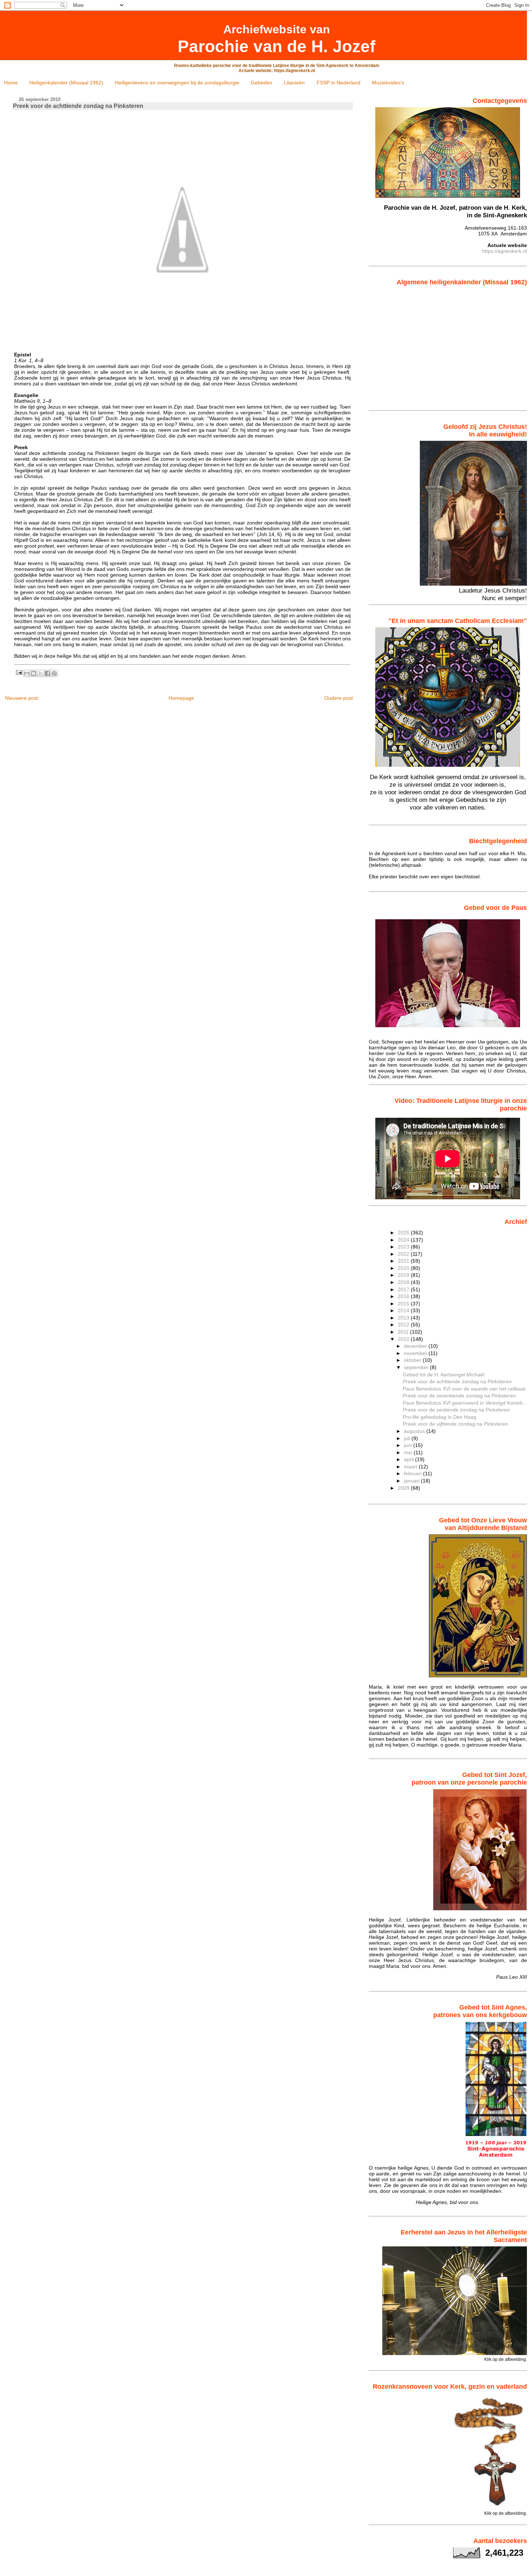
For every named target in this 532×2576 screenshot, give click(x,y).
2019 (404, 1275)
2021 (404, 1261)
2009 (404, 1488)
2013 (404, 1318)
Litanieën (294, 83)
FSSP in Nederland (339, 83)
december (416, 1346)
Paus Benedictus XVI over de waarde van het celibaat (464, 1389)
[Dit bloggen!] (34, 673)
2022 (404, 1254)
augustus (415, 1431)
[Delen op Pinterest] (54, 673)
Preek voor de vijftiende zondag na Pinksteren (455, 1424)
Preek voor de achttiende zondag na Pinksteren (457, 1381)
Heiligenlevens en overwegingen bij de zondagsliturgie (177, 83)
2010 (404, 1339)
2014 (404, 1310)
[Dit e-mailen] (27, 673)
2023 (404, 1247)
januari (412, 1481)
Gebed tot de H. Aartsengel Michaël (444, 1375)
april (409, 1459)
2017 (404, 1289)
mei (409, 1452)
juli (408, 1438)
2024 (404, 1240)
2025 (404, 1233)
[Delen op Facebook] (47, 673)
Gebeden (261, 83)
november (416, 1353)
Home (11, 83)
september (417, 1367)
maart (411, 1467)
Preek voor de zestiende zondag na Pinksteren (456, 1410)
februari (413, 1473)
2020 (404, 1268)
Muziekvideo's (388, 83)
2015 (404, 1304)
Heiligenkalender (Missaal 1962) (66, 83)
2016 (404, 1296)
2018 (404, 1282)
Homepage (181, 698)
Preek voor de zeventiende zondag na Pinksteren (459, 1396)
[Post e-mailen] (19, 672)
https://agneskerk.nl (504, 251)
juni (409, 1445)
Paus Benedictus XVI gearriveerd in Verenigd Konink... (465, 1403)
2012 (404, 1325)
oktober (413, 1360)
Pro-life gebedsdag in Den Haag (440, 1417)
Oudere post (339, 698)
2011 (404, 1332)
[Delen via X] (41, 673)
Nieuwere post (22, 698)
